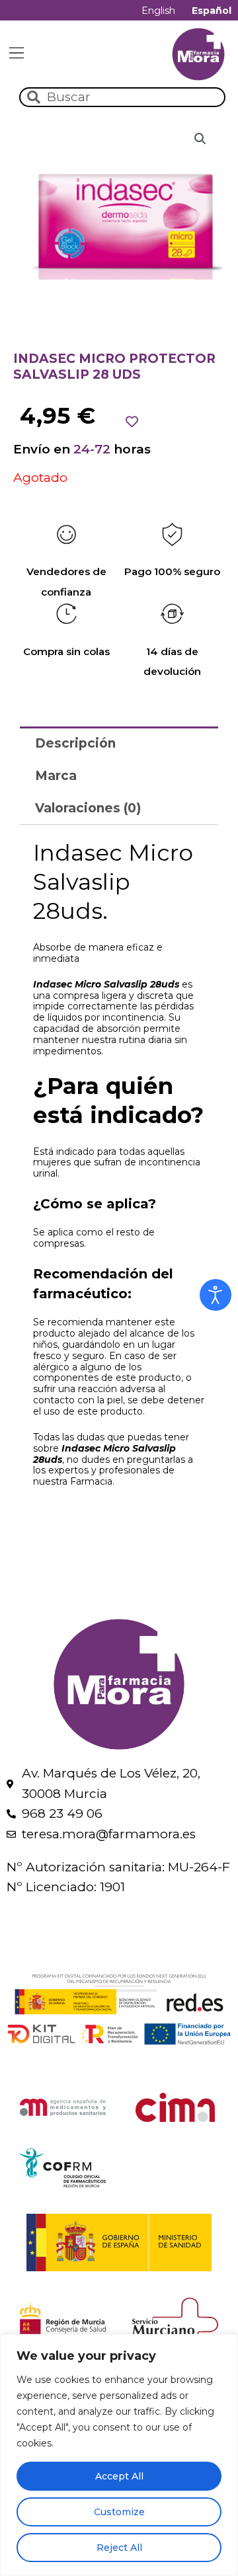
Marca (56, 776)
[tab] (119, 743)
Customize (119, 2512)
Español (212, 11)
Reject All (119, 2548)
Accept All (119, 2476)
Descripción (75, 743)
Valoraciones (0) (88, 808)
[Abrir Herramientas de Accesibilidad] (216, 1295)
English (158, 11)
